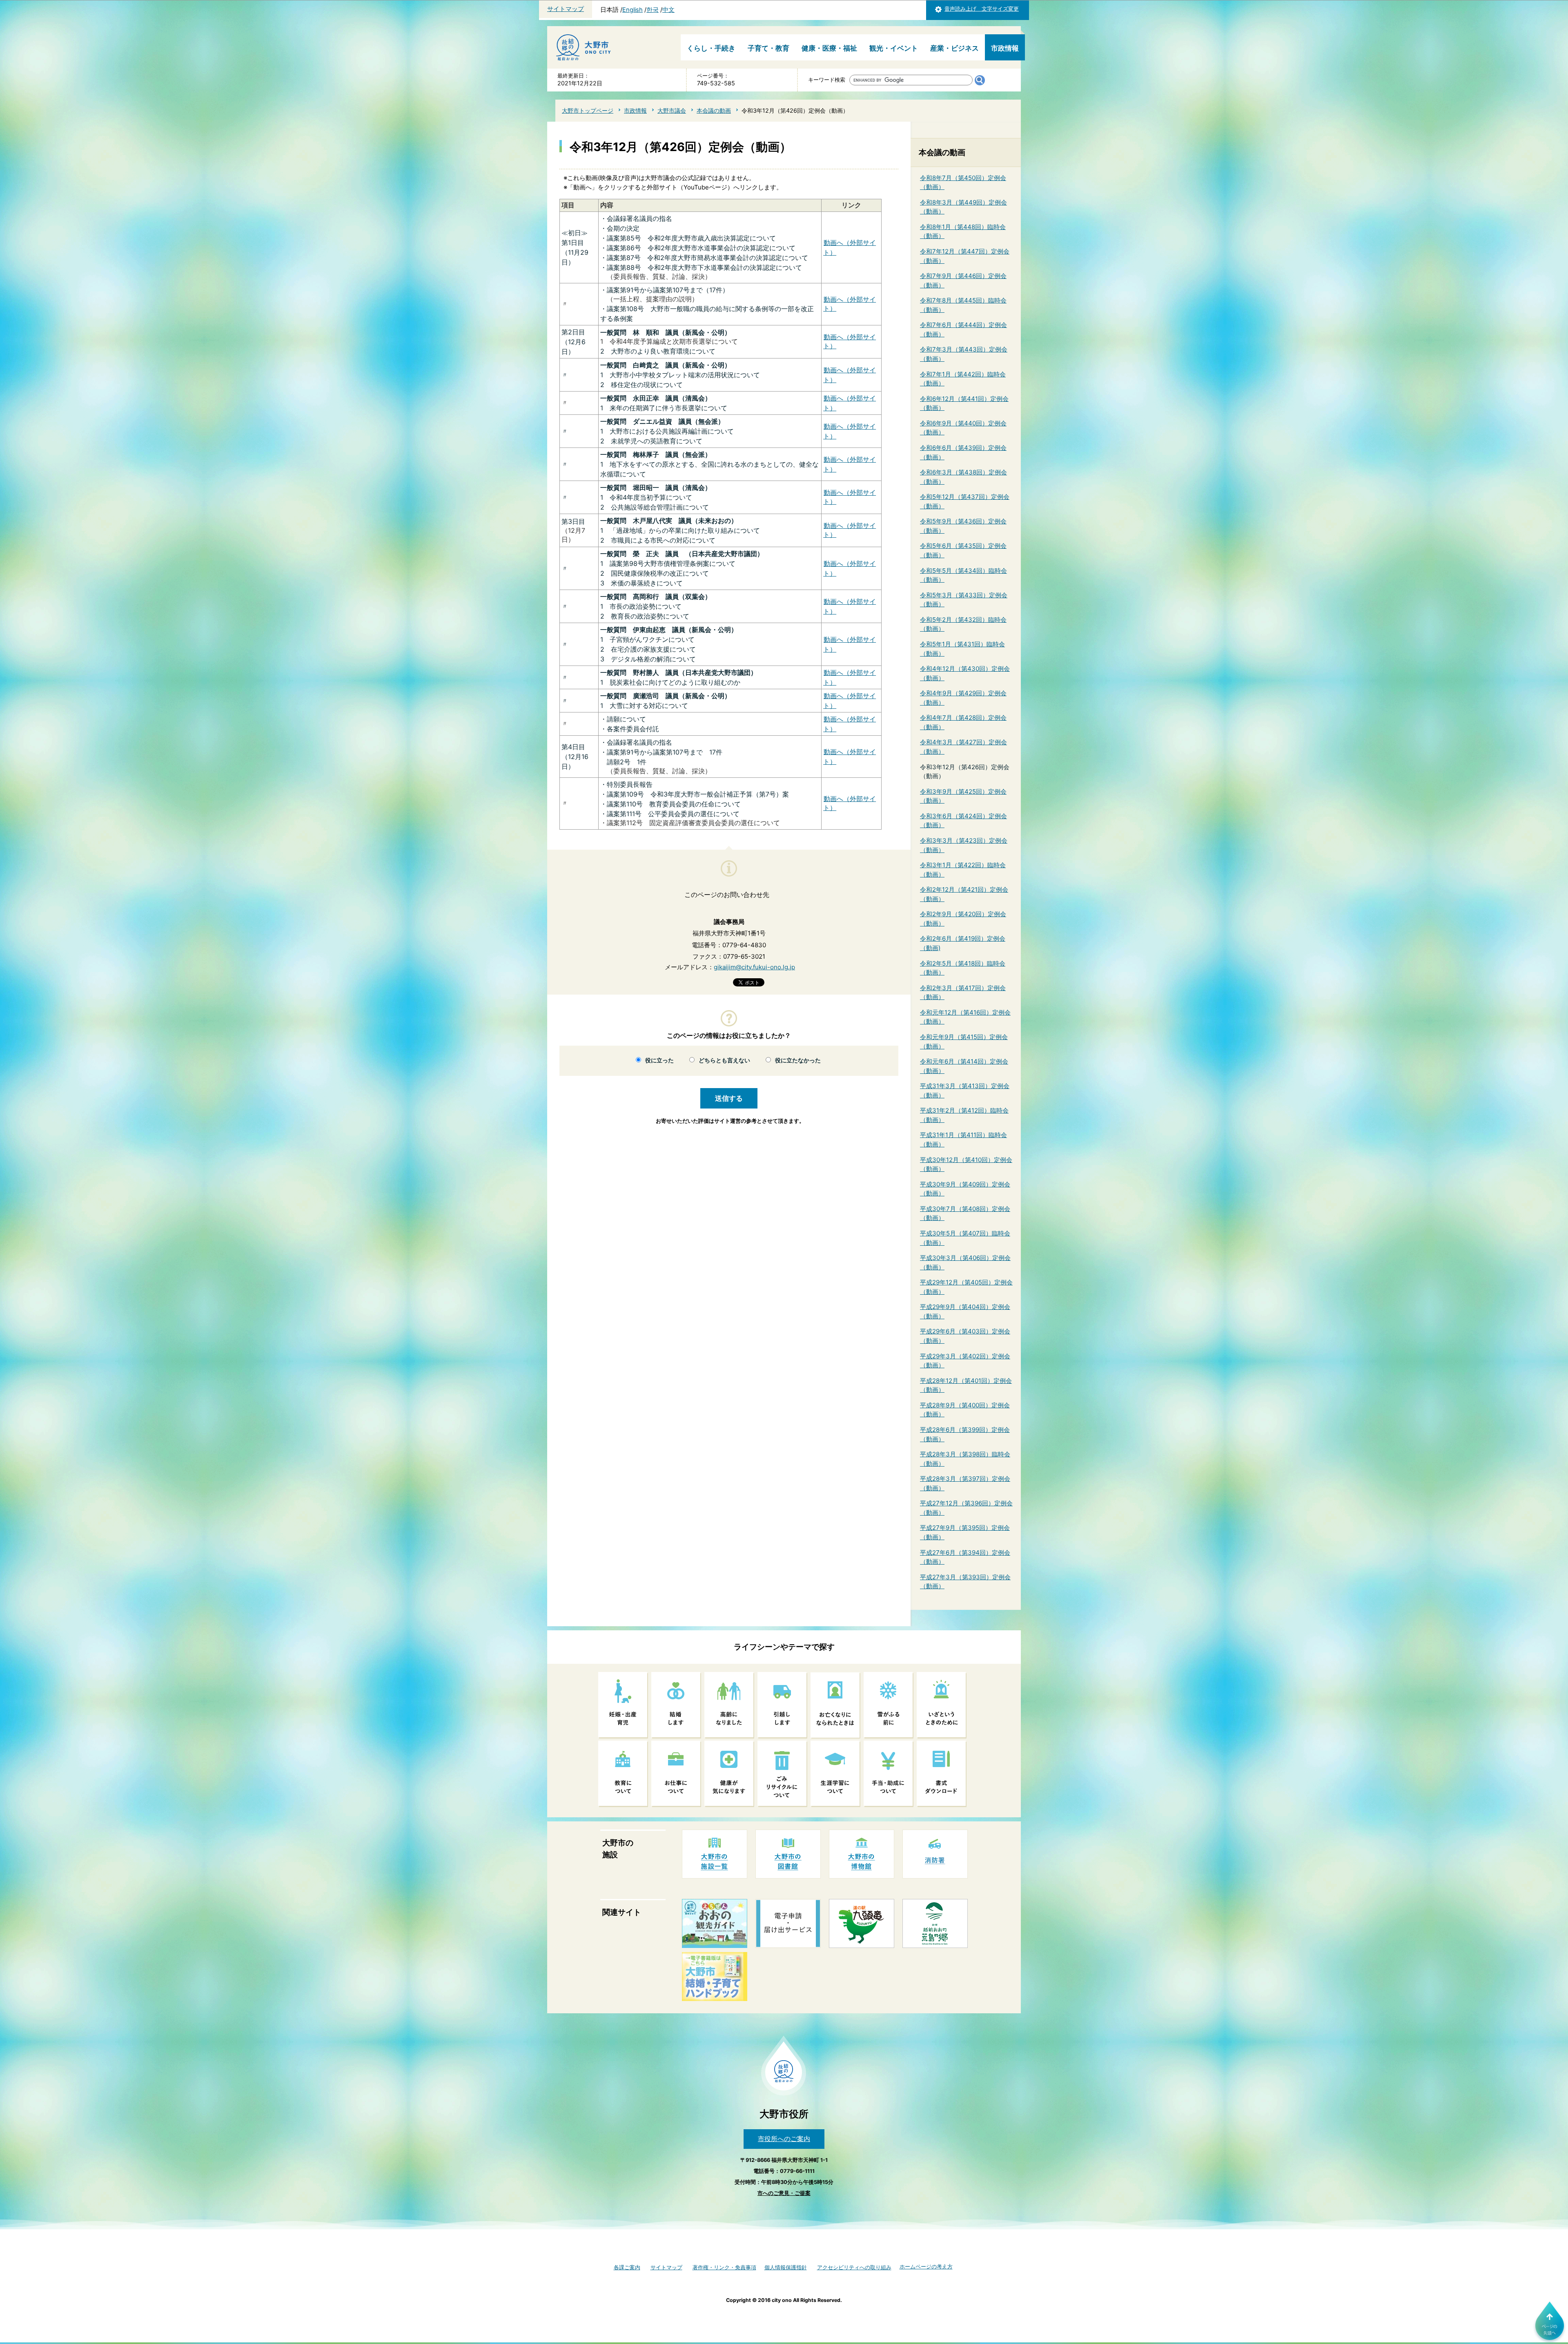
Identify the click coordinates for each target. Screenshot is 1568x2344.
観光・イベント (894, 48)
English (633, 10)
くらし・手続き (711, 48)
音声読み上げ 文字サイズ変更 (982, 9)
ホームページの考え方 (926, 2267)
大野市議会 (672, 110)
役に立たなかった (798, 1060)
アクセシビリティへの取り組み (854, 2267)
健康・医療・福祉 (829, 48)
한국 (653, 10)
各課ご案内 (627, 2267)
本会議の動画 (714, 110)
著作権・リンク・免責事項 (724, 2267)
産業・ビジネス (954, 48)
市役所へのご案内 (784, 2139)
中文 (668, 10)
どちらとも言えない (724, 1060)
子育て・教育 (768, 48)
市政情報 (1005, 48)
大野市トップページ (588, 110)
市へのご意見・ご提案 (784, 2193)
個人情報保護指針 (786, 2267)
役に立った (659, 1060)
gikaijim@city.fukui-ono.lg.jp (754, 967)
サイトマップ (566, 9)
